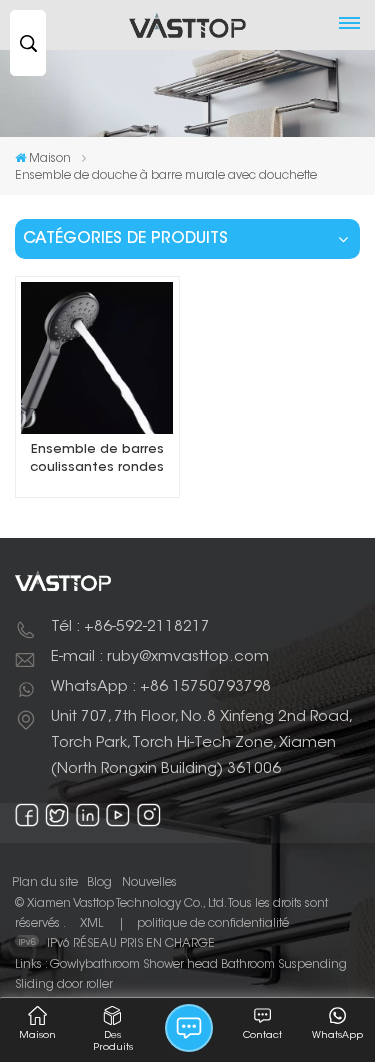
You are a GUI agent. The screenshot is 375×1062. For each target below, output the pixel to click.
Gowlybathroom (95, 965)
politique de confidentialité (213, 924)
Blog (99, 883)
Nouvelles (149, 883)
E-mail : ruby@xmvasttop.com (160, 657)
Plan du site (45, 883)
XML (91, 924)
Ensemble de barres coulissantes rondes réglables (97, 460)
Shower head (180, 965)
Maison (50, 159)
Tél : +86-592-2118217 (130, 627)
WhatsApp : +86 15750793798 (161, 687)
